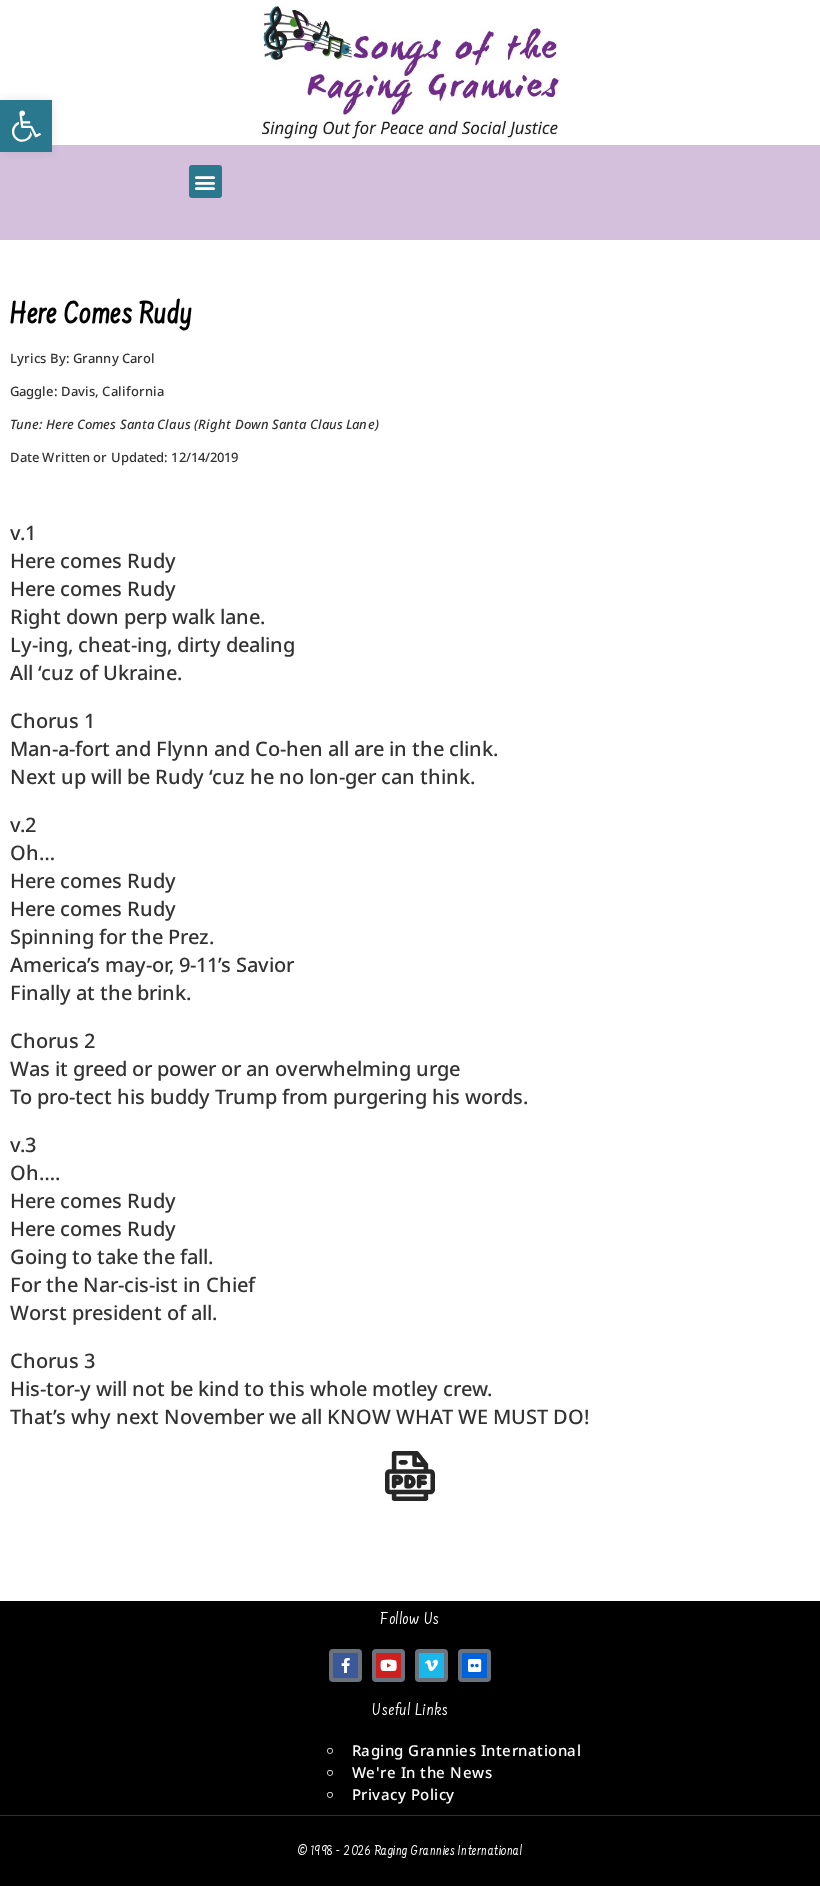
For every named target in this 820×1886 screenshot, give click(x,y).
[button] (205, 181)
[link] (26, 126)
